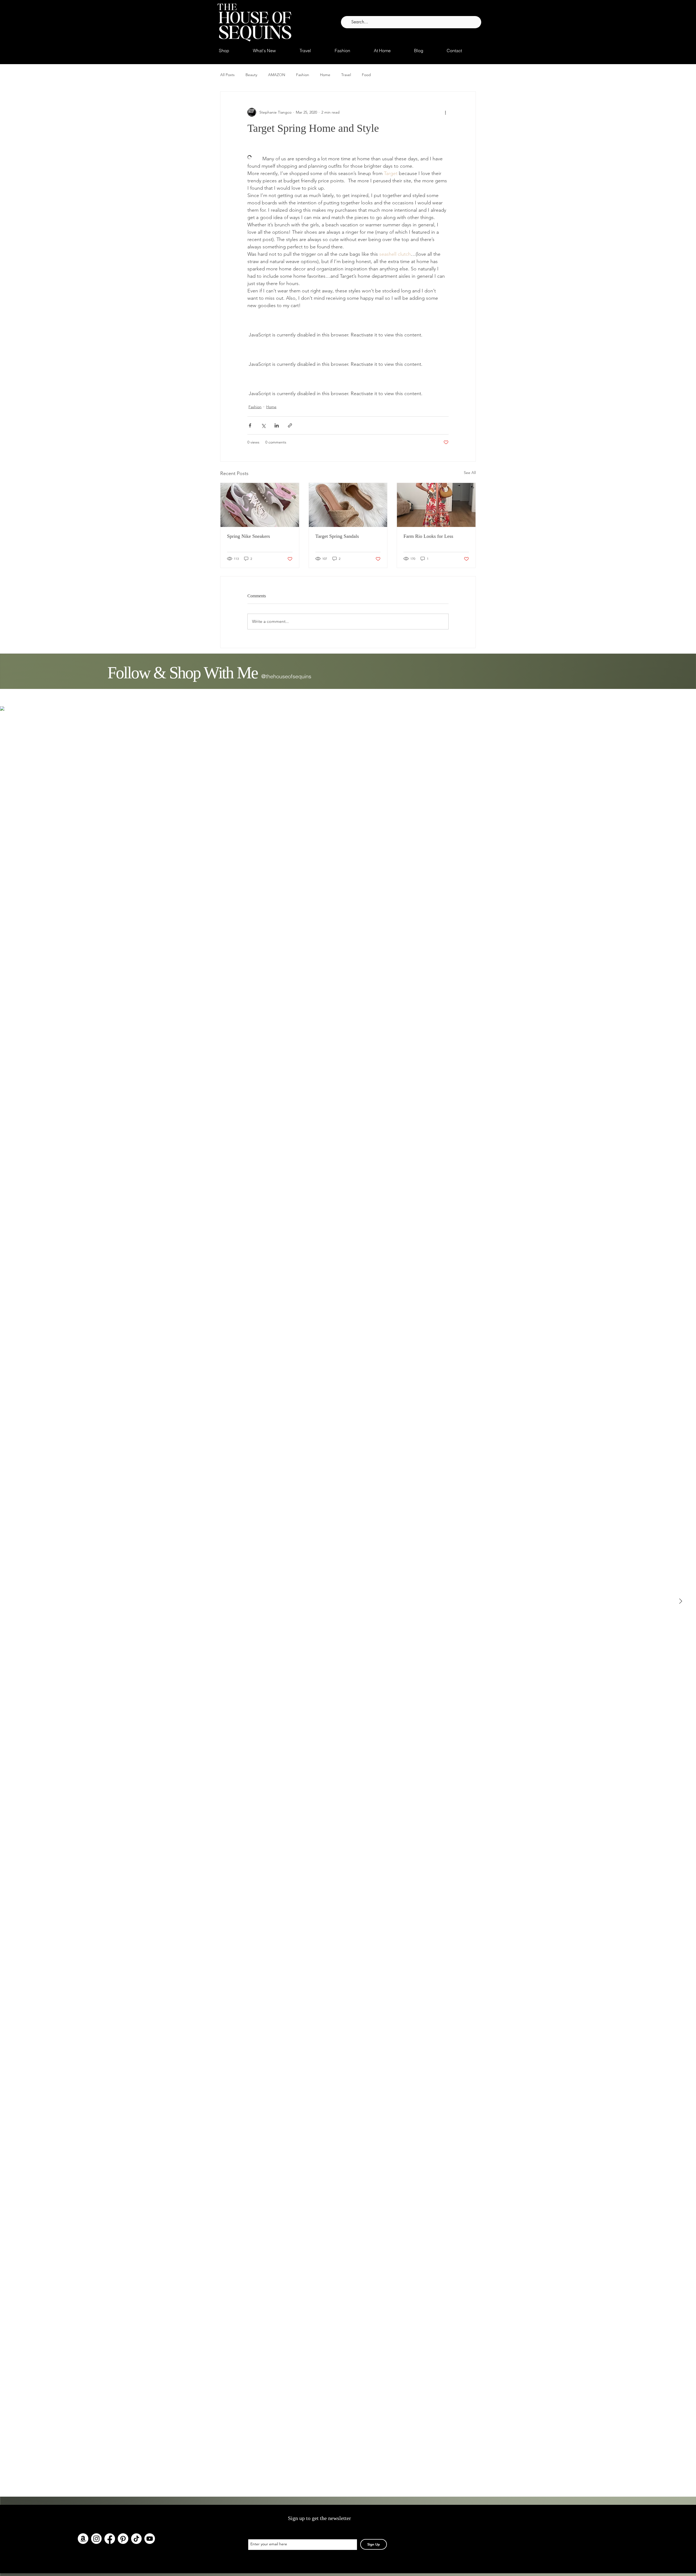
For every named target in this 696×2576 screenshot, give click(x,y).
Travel (346, 75)
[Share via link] (290, 425)
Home (325, 75)
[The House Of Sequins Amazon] (83, 2539)
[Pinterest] (123, 2539)
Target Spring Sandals (337, 536)
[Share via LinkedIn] (277, 425)
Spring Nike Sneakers (248, 536)
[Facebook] (110, 2539)
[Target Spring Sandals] (348, 505)
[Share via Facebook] (250, 425)
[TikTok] (136, 2539)
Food (366, 75)
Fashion (303, 75)
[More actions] (445, 112)
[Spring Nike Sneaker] (260, 505)
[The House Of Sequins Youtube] (150, 2539)
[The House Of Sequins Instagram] (96, 2539)
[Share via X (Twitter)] (263, 425)
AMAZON (277, 75)
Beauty (251, 75)
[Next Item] (681, 1601)
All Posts (227, 75)
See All (470, 473)
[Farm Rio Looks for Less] (436, 505)
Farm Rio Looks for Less (428, 536)
